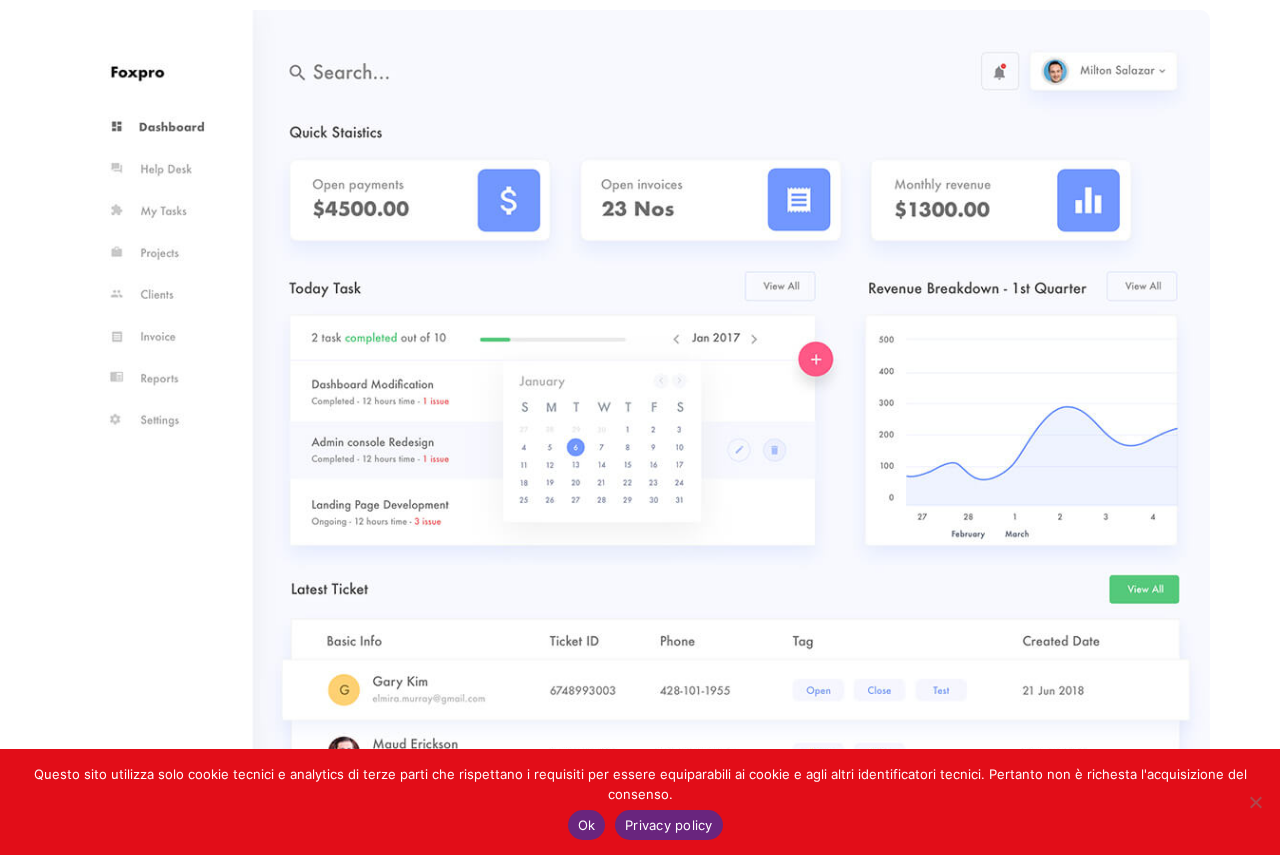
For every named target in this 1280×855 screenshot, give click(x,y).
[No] (1255, 802)
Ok (587, 825)
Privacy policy (669, 825)
